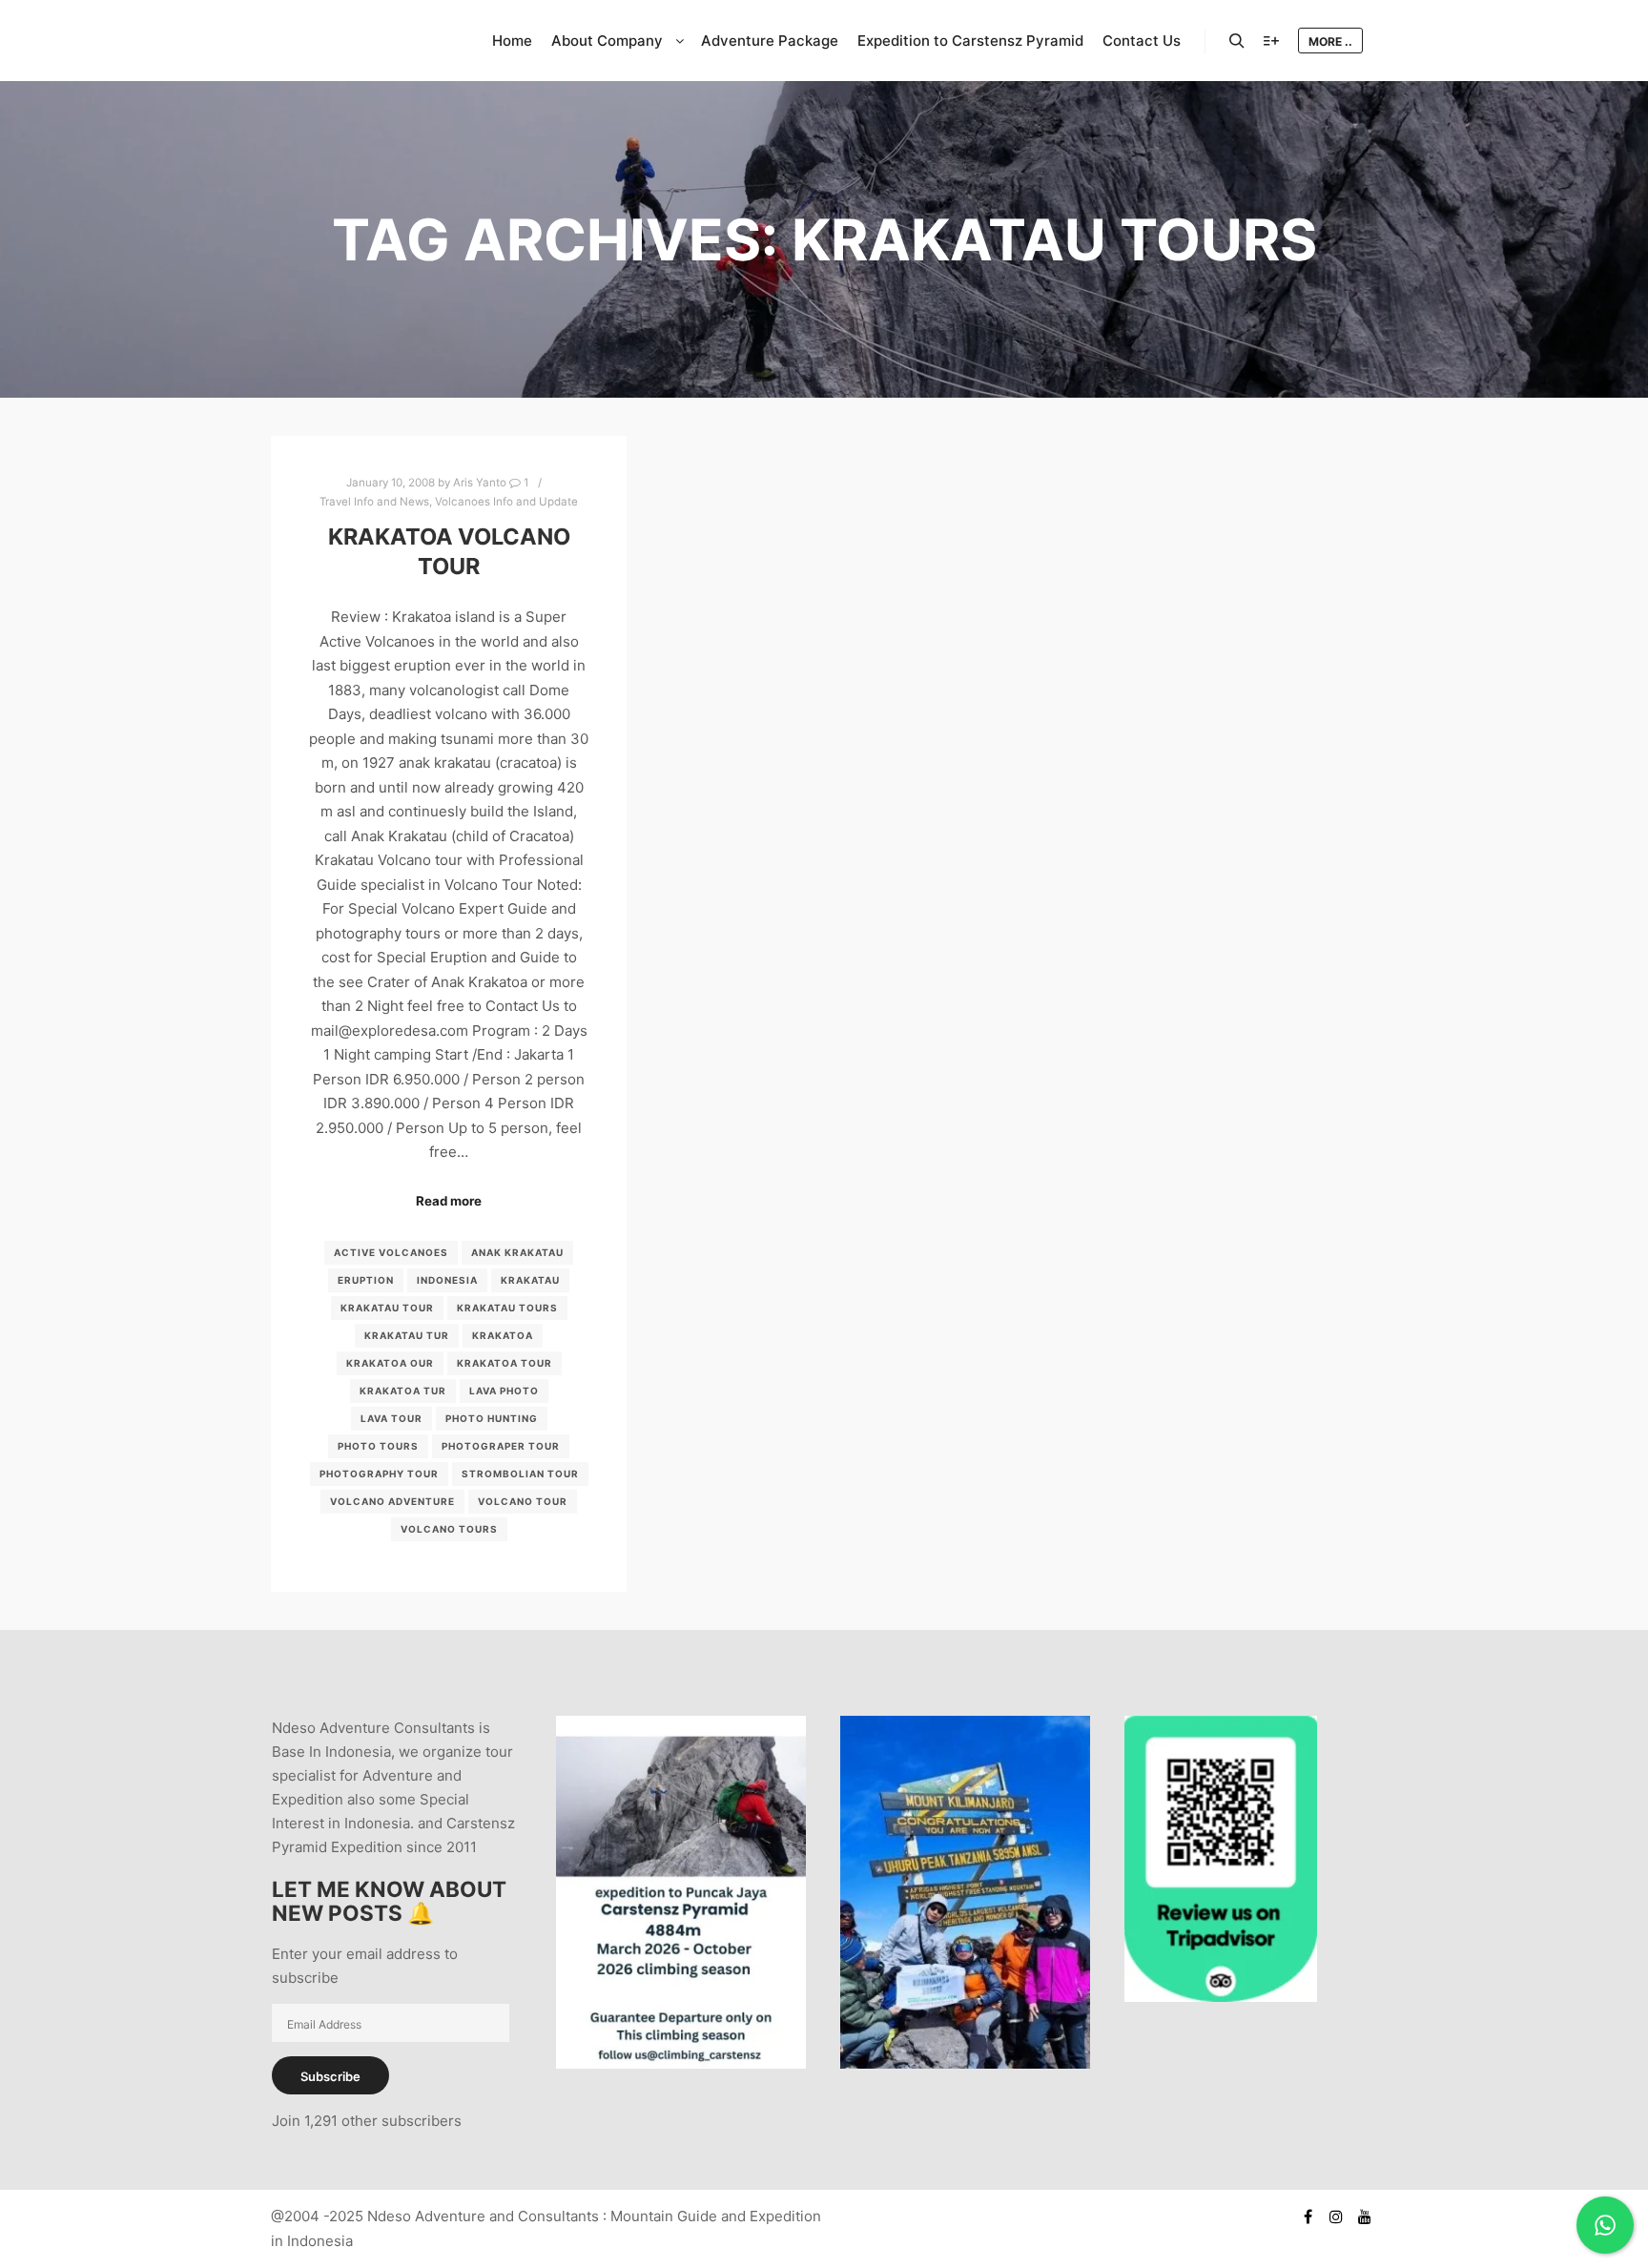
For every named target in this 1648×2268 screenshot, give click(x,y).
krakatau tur (407, 1335)
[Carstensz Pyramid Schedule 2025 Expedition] (681, 2063)
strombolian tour (520, 1474)
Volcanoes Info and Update (506, 502)
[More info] (1271, 41)
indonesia (447, 1280)
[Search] (1237, 41)
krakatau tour (387, 1308)
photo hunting (492, 1418)
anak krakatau (517, 1252)
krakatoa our (390, 1363)
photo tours (378, 1446)
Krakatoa (503, 1335)
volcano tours (449, 1529)
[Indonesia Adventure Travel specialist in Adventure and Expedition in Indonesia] (366, 41)
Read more (449, 1201)
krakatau (530, 1280)
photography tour (379, 1474)
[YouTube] (1365, 2216)
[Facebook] (1308, 2216)
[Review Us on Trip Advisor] (1221, 1997)
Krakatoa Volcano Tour (449, 551)
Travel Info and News (374, 502)
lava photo (504, 1391)
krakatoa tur (403, 1391)
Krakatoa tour (505, 1363)
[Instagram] (1336, 2216)
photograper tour (501, 1446)
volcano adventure (392, 1501)
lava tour (391, 1418)
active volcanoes (391, 1252)
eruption (366, 1280)
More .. (1330, 41)
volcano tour (523, 1501)
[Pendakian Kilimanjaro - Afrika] (965, 2063)
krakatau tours (507, 1308)
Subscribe (330, 2076)
